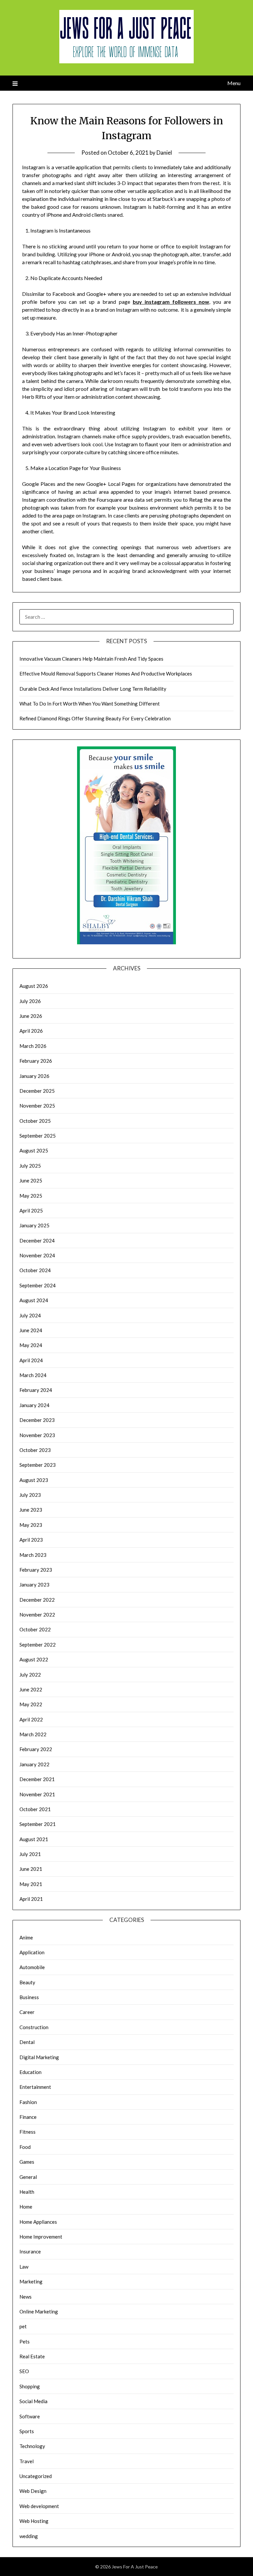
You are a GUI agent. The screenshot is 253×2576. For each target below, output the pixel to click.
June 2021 (31, 1869)
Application (32, 1952)
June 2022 (31, 1689)
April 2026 (31, 1031)
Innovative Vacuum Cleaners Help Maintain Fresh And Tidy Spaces (91, 659)
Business (29, 1997)
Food (25, 2147)
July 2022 (30, 1675)
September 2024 (38, 1285)
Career (27, 2012)
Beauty (27, 1982)
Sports (27, 2431)
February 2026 (36, 1061)
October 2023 (35, 1450)
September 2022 (38, 1645)
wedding (29, 2536)
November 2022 (37, 1615)
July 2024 (30, 1315)
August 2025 (34, 1150)
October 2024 (35, 1270)
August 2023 (34, 1480)
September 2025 (38, 1136)
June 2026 (31, 1016)
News (26, 2297)
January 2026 (34, 1076)
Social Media (33, 2401)
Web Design (33, 2491)
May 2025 (31, 1196)
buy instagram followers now (171, 302)
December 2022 (37, 1600)
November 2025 (37, 1106)
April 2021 (31, 1899)
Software (30, 2416)
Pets (25, 2341)
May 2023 (31, 1525)
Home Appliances (38, 2222)
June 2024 (31, 1330)
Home (26, 2207)
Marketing (31, 2281)
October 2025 (35, 1121)
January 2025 (34, 1225)
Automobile (32, 1967)
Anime (26, 1937)
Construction (34, 2027)
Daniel (164, 153)
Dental (27, 2042)
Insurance (30, 2251)
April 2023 (31, 1540)
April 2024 (31, 1360)
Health (27, 2192)
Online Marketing (39, 2311)
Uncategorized (36, 2476)
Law (24, 2267)
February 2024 (36, 1390)
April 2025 (31, 1210)
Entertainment (35, 2087)
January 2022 (34, 1764)
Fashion (28, 2102)
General (28, 2177)
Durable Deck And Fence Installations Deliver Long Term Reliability (93, 689)
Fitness (28, 2132)
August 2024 (34, 1300)
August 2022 (34, 1659)
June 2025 (31, 1180)
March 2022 (33, 1734)
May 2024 (31, 1345)
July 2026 (30, 1001)
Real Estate (32, 2356)
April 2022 (31, 1719)
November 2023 (37, 1435)
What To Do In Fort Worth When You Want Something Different (90, 704)
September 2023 (38, 1465)
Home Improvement (41, 2237)
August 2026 (34, 986)
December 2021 (37, 1779)
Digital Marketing (39, 2057)
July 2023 (30, 1495)
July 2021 (30, 1854)
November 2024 (37, 1255)
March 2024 (33, 1375)
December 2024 (37, 1241)
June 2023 (31, 1510)
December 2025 (37, 1091)
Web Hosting (34, 2521)
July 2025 (30, 1166)
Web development (39, 2506)
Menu (234, 83)
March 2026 (33, 1046)
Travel (27, 2461)
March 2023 (33, 1555)
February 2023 (36, 1570)
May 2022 (31, 1704)
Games (27, 2162)
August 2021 (34, 1839)
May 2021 (31, 1884)
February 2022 (36, 1749)
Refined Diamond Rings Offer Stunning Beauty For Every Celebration (95, 718)
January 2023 (34, 1585)
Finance (28, 2117)
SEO (24, 2371)
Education (30, 2072)
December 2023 (37, 1420)
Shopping (30, 2386)
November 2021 (37, 1794)
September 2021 (38, 1824)
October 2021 (35, 1809)
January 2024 (34, 1405)
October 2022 (35, 1629)
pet (23, 2326)
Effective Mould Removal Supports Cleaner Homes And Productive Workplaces (106, 674)
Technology (32, 2446)
